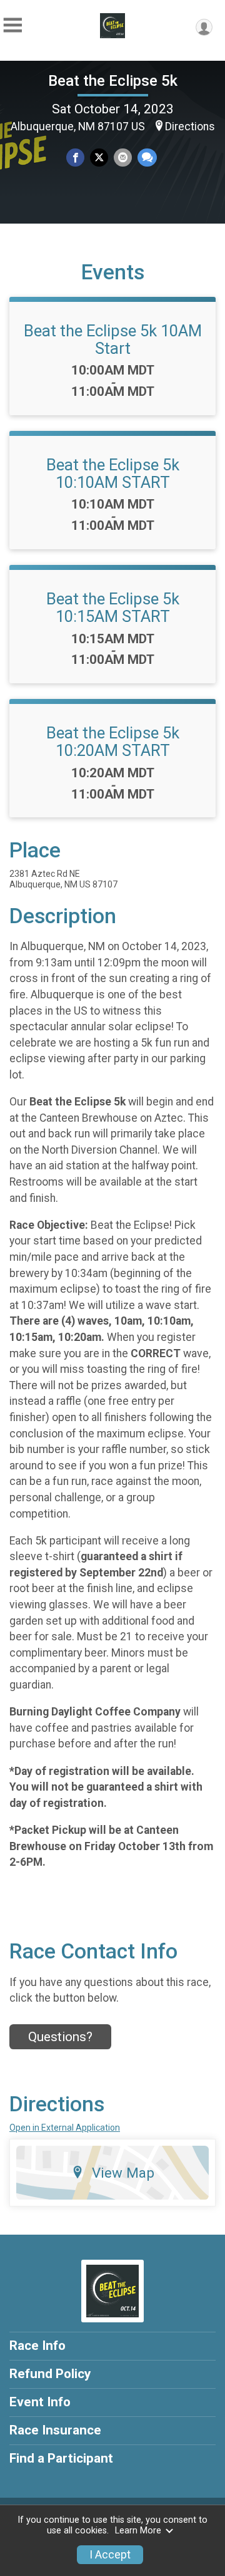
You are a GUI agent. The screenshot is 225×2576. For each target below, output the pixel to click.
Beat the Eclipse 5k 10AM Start (113, 339)
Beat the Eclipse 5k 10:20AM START (113, 742)
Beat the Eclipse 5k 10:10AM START (113, 473)
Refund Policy (50, 2374)
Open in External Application (65, 2128)
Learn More (138, 2531)
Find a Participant (61, 2458)
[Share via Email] (123, 158)
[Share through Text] (147, 158)
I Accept (110, 2555)
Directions (190, 127)
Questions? (60, 2037)
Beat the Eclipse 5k (113, 81)
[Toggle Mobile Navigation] (12, 25)
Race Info (37, 2346)
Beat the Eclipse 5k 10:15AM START (113, 608)
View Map (123, 2173)
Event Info (40, 2402)
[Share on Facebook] (75, 158)
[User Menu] (204, 27)
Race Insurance (55, 2430)
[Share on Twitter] (99, 158)
